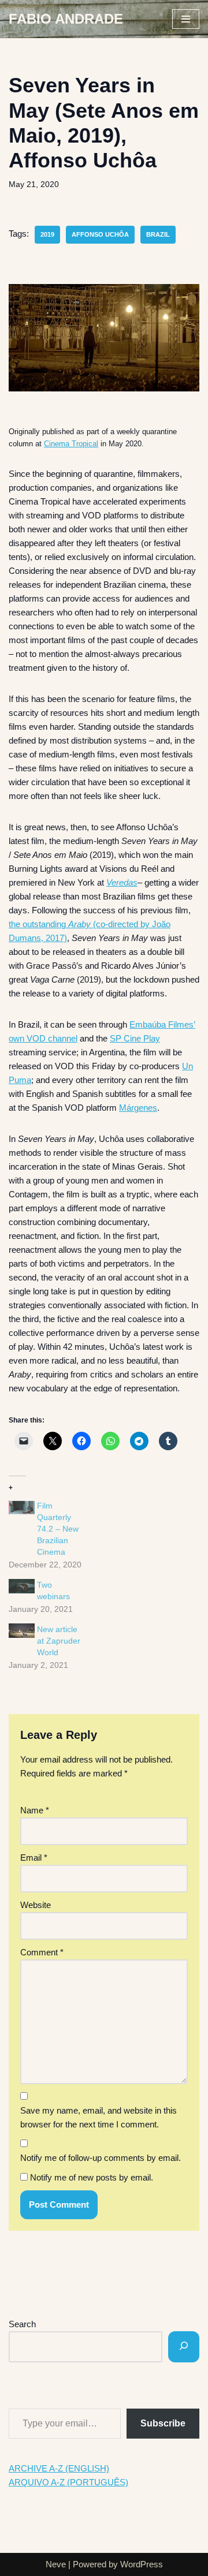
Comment (42, 1952)
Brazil (158, 234)
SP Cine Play (135, 1038)
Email (34, 1858)
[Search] (184, 2347)
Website (36, 1905)
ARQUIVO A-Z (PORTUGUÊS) (68, 2482)
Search (22, 2324)
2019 (47, 234)
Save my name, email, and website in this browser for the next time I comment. (99, 2117)
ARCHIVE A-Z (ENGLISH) (59, 2468)
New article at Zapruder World (59, 1641)
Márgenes (138, 1108)
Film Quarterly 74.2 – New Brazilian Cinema (58, 1529)
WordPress (142, 2564)
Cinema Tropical (71, 444)
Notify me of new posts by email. (92, 2177)
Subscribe (163, 2423)
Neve (56, 2564)
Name (35, 1810)
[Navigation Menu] (186, 19)
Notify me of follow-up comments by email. (101, 2158)
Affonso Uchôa (100, 234)
